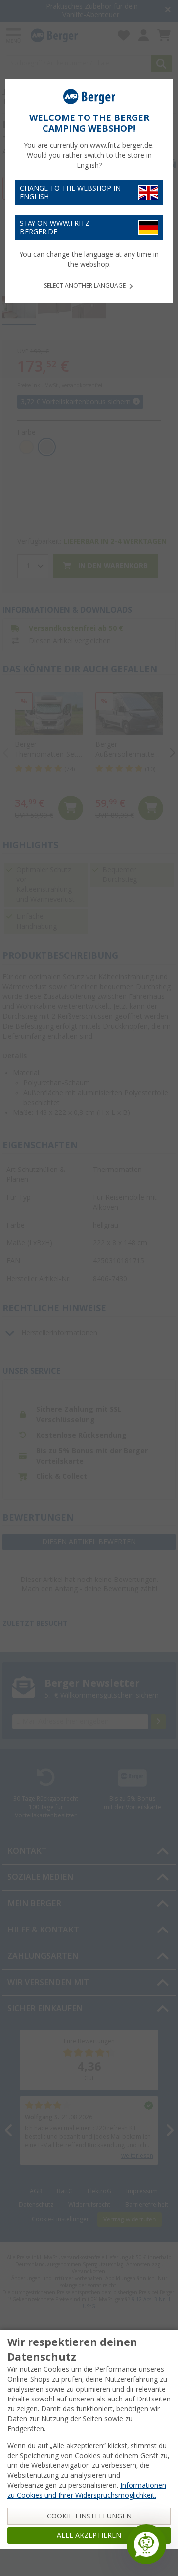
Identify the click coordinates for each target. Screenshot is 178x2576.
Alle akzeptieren (89, 2535)
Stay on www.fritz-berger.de (56, 227)
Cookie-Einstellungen (89, 2516)
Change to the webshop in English (70, 193)
